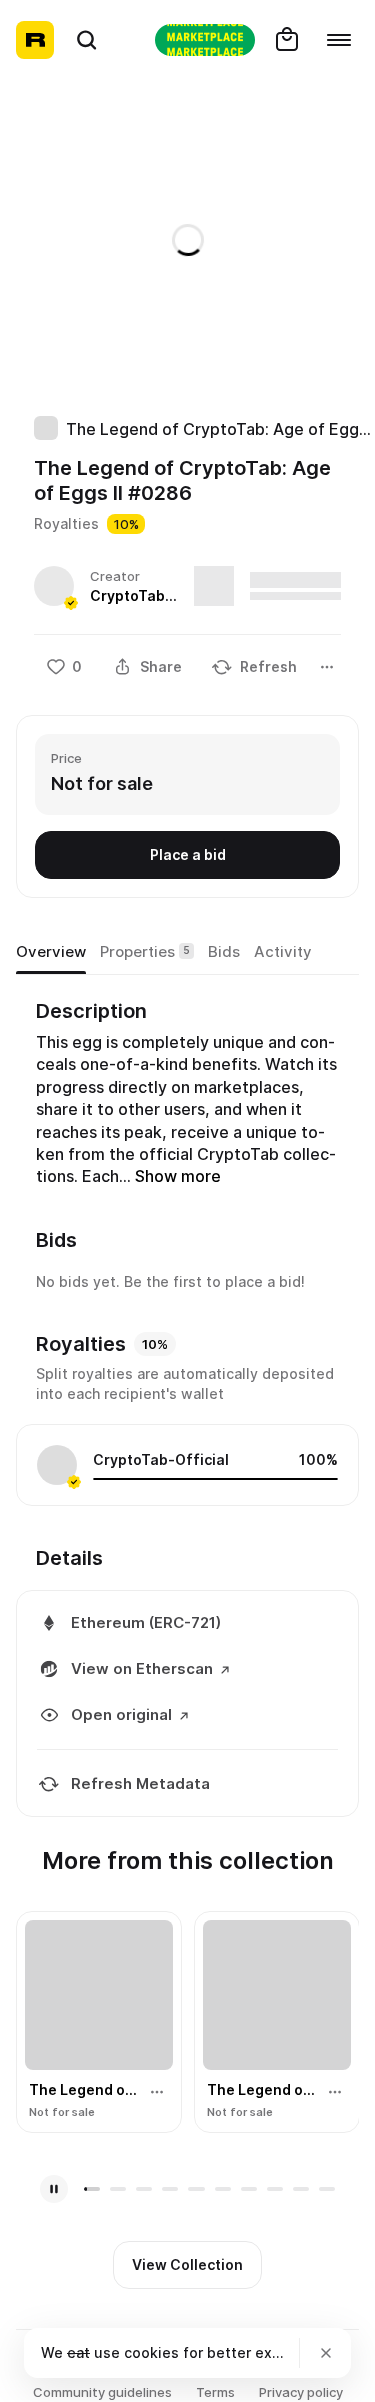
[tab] (51, 953)
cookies (151, 2352)
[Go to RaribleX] (205, 40)
